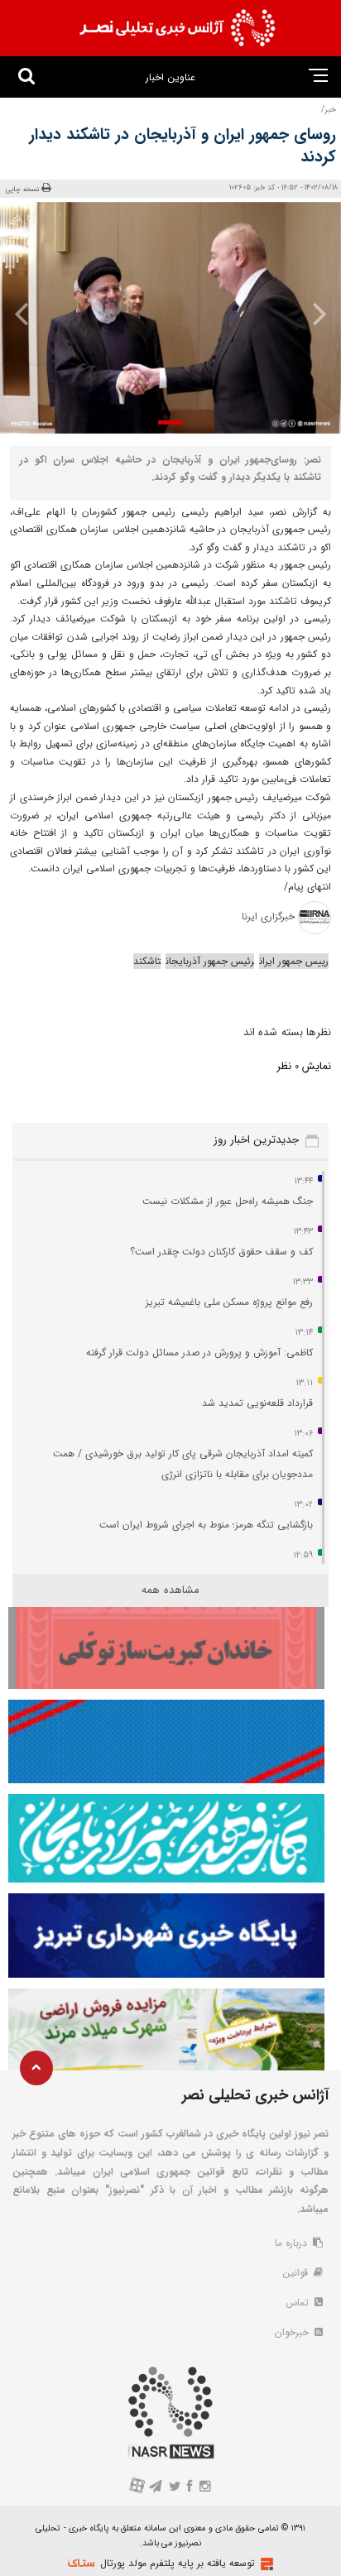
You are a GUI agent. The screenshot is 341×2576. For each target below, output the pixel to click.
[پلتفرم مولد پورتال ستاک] (265, 2564)
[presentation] (312, 314)
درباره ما (293, 2243)
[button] (170, 422)
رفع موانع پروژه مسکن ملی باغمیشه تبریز (229, 1302)
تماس (299, 2303)
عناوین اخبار (170, 77)
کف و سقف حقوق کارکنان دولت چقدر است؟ (220, 1252)
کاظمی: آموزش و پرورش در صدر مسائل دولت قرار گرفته (199, 1353)
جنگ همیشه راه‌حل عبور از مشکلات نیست (228, 1201)
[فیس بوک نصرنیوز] (190, 2488)
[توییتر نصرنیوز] (175, 2488)
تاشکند (147, 961)
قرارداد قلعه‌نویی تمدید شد (257, 1403)
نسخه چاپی (23, 189)
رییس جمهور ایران (294, 961)
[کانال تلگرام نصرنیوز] (156, 2488)
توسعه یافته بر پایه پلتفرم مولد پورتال (178, 2563)
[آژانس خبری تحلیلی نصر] (177, 28)
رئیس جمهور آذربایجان (210, 961)
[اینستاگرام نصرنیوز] (204, 2488)
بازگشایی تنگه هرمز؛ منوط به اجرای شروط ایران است (206, 1525)
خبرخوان (293, 2332)
